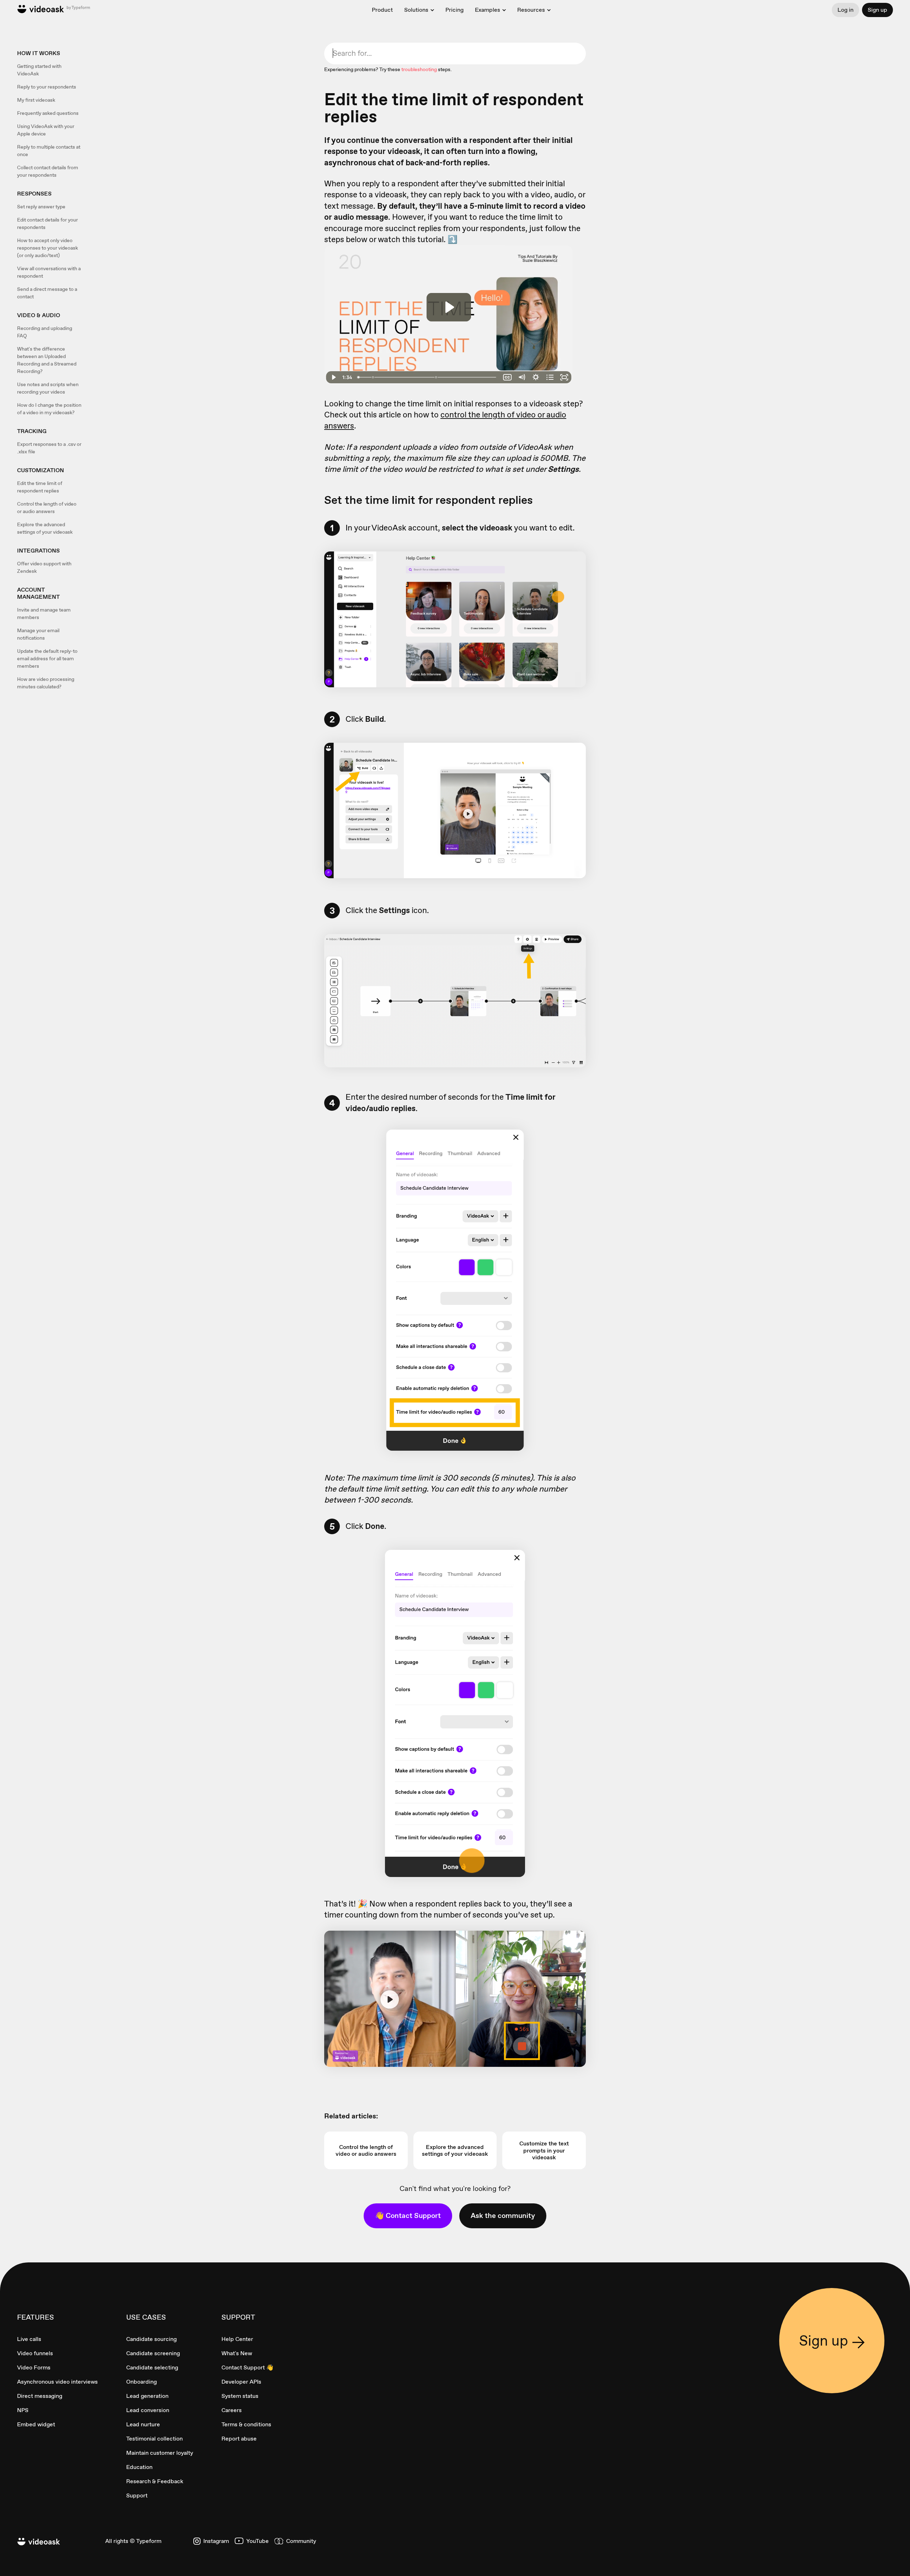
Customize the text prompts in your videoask (544, 2150)
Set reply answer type (41, 207)
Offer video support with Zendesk (44, 567)
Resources (531, 10)
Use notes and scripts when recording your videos (48, 388)
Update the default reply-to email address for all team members (47, 658)
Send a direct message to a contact (47, 293)
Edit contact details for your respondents (47, 223)
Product (382, 10)
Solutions (416, 10)
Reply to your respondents (47, 87)
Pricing (454, 10)
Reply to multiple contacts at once (49, 151)
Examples (488, 10)
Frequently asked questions (48, 113)
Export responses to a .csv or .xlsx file (49, 448)
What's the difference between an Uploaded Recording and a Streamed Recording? (47, 360)
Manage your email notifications (38, 634)
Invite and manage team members (44, 614)
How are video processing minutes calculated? (46, 683)
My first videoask (36, 100)
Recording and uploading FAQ (45, 332)
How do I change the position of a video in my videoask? (49, 409)
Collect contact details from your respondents (48, 171)
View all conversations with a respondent (49, 272)
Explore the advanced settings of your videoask (45, 528)
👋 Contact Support (408, 2215)
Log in (845, 10)
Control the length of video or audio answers (47, 508)
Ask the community (503, 2215)
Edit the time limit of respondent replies (40, 487)
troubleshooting (419, 69)
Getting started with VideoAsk (39, 70)
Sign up (877, 10)
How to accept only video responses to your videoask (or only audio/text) (47, 248)
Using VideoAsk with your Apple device (46, 130)
